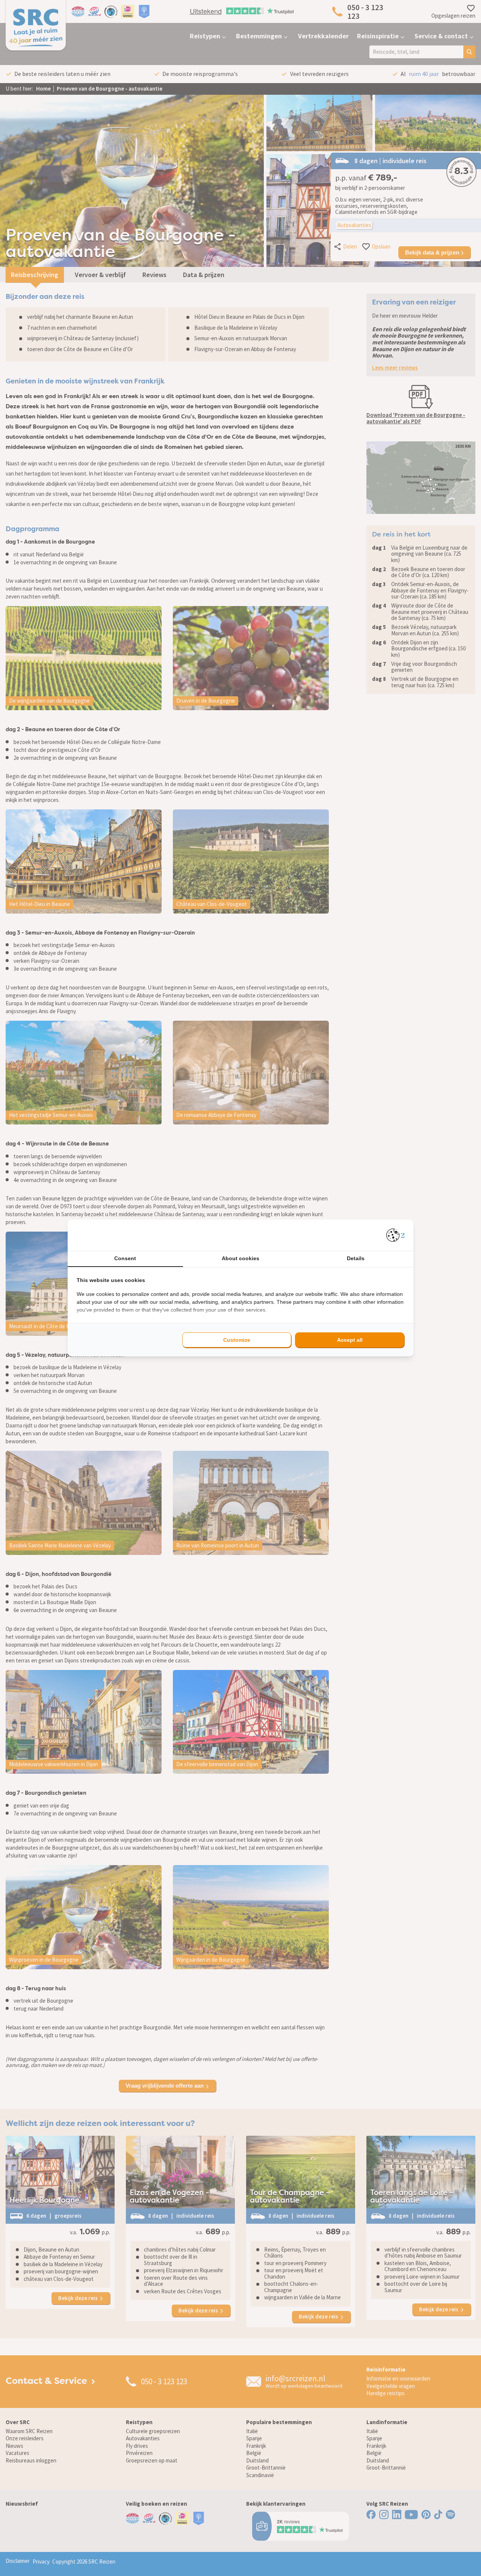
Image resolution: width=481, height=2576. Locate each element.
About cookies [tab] (240, 1258)
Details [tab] (356, 1258)
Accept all (350, 1340)
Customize (237, 1340)
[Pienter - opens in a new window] (396, 1235)
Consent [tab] (125, 1258)
